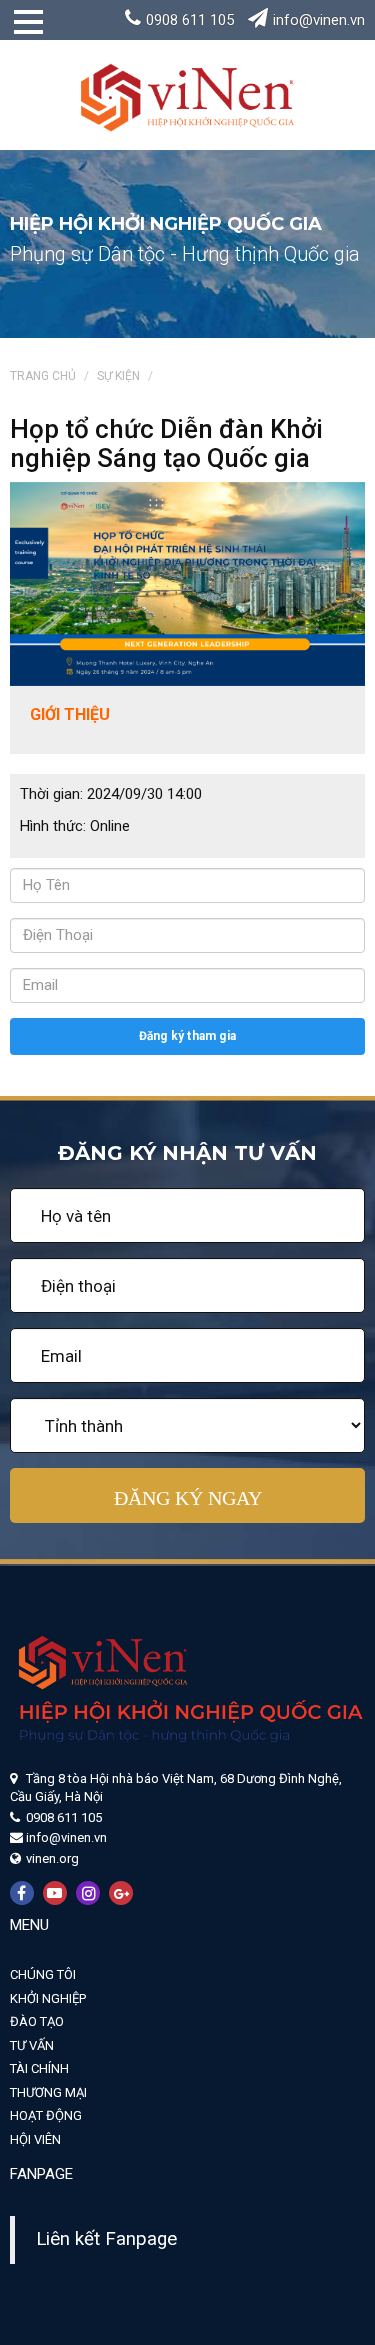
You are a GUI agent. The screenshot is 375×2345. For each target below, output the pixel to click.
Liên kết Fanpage (106, 2239)
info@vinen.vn (319, 20)
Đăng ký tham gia (187, 1036)
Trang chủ (43, 376)
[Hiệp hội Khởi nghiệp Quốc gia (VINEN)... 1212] (187, 95)
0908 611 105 (190, 20)
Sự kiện (118, 376)
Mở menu (21, 29)
